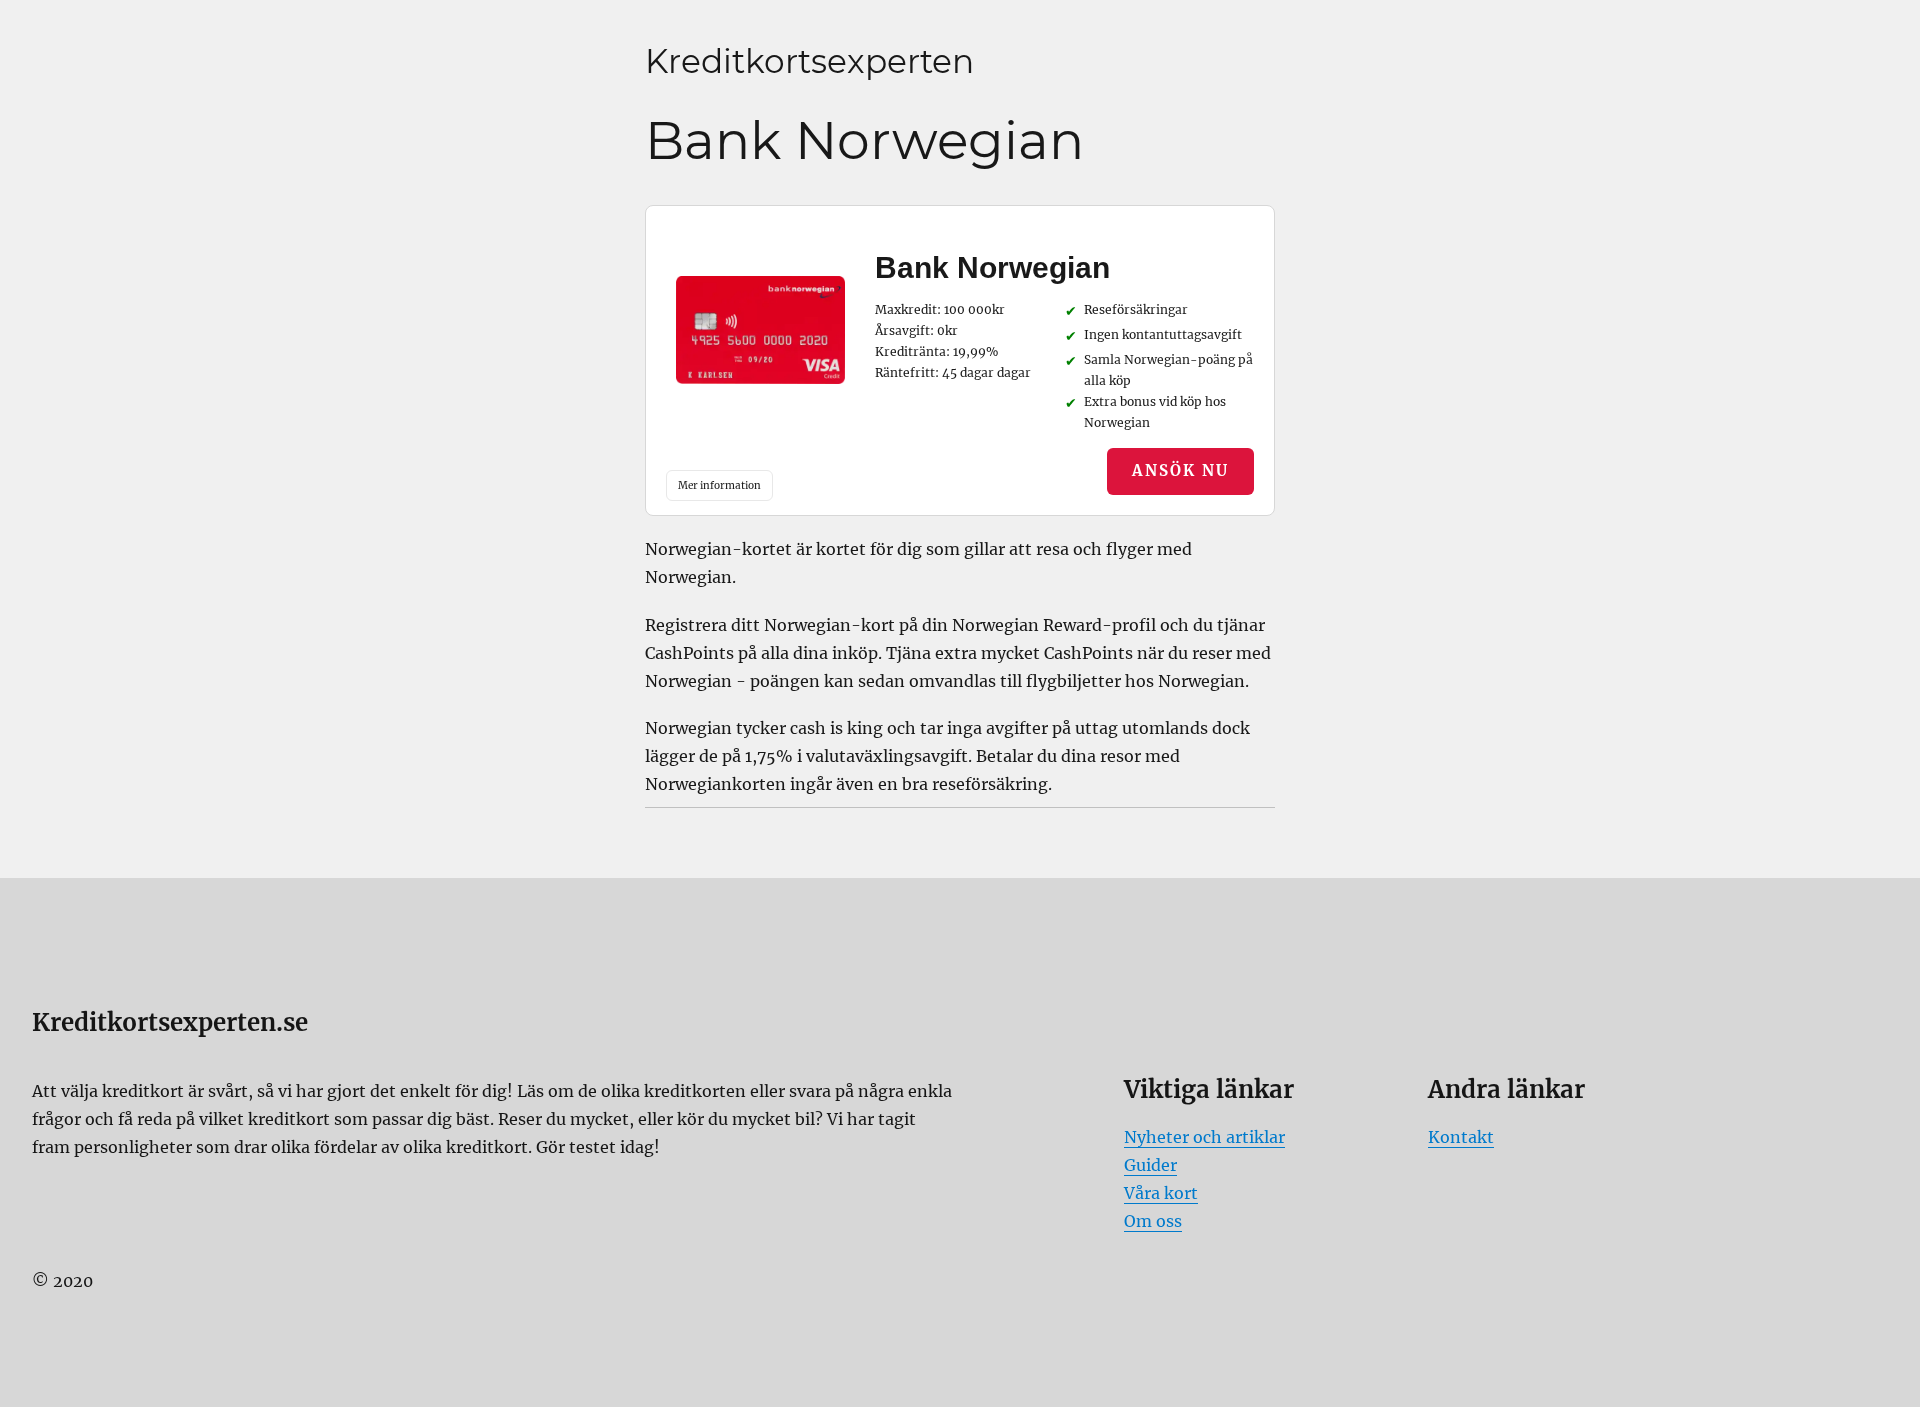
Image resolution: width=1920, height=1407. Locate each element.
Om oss (1153, 1221)
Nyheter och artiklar (1204, 1137)
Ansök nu (1180, 470)
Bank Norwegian (992, 267)
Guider (1150, 1165)
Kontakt (1461, 1137)
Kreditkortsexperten (809, 61)
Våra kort (1161, 1193)
